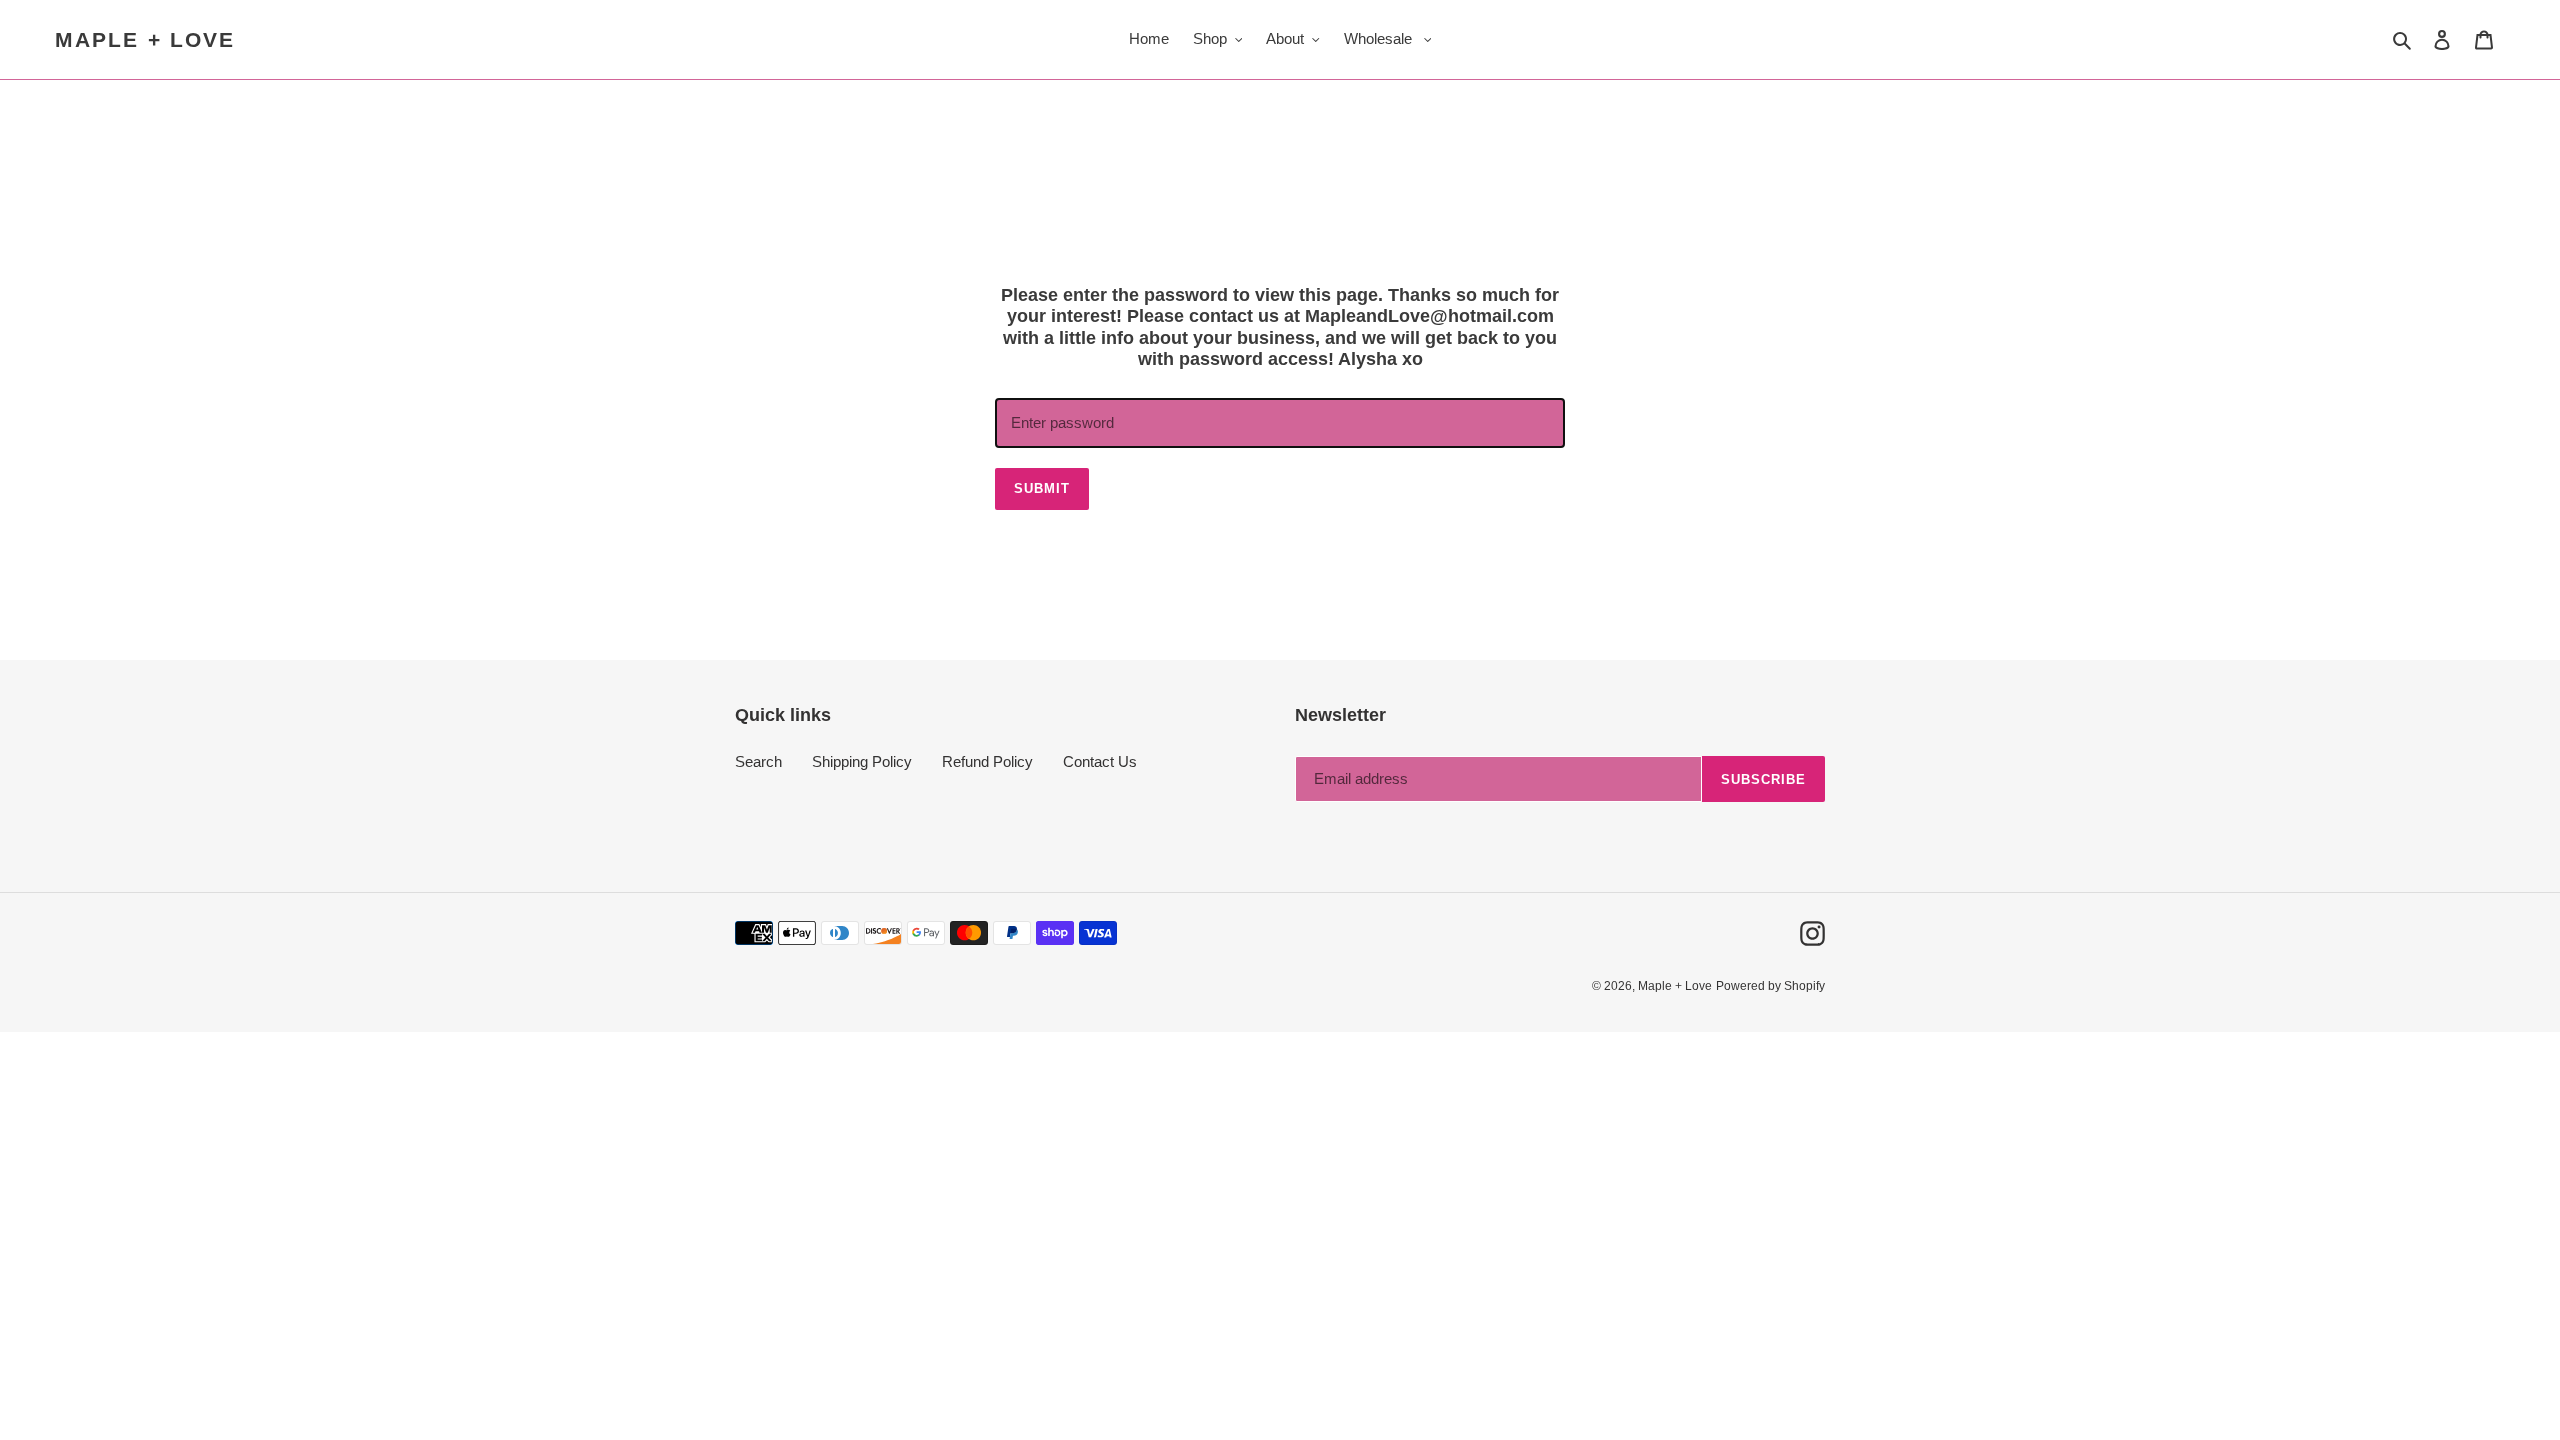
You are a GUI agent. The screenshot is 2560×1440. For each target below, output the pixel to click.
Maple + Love (145, 39)
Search (758, 761)
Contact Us (1100, 761)
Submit (1042, 488)
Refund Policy (987, 761)
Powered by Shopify (1770, 986)
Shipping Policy (862, 761)
